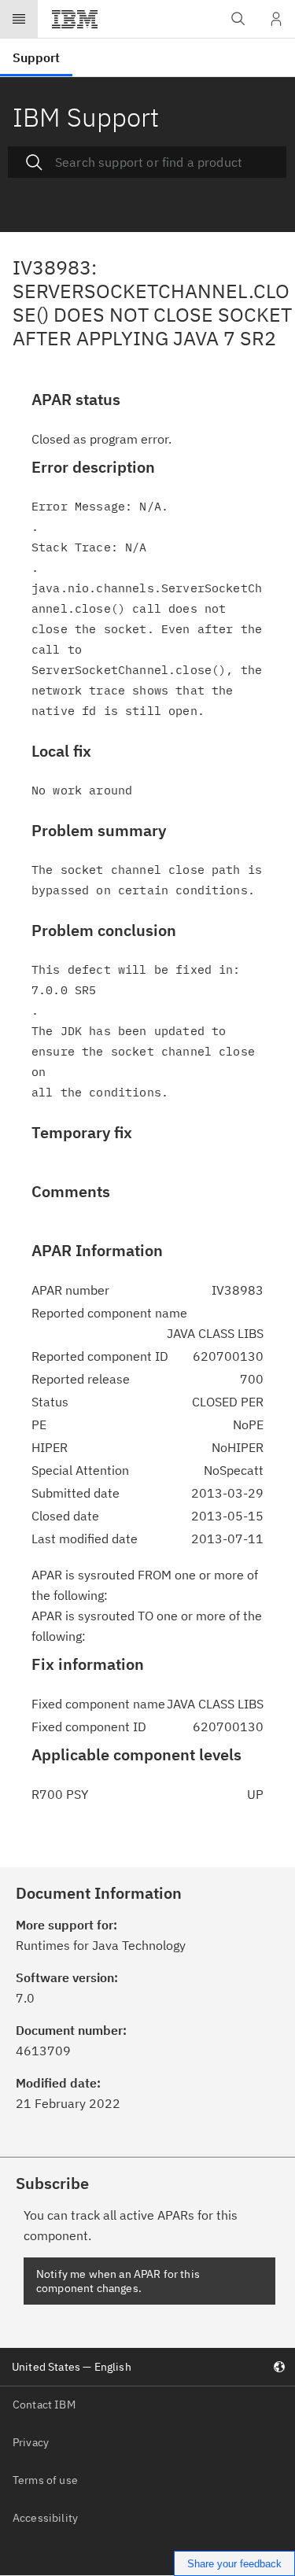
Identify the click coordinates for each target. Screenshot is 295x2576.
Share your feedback (234, 2564)
